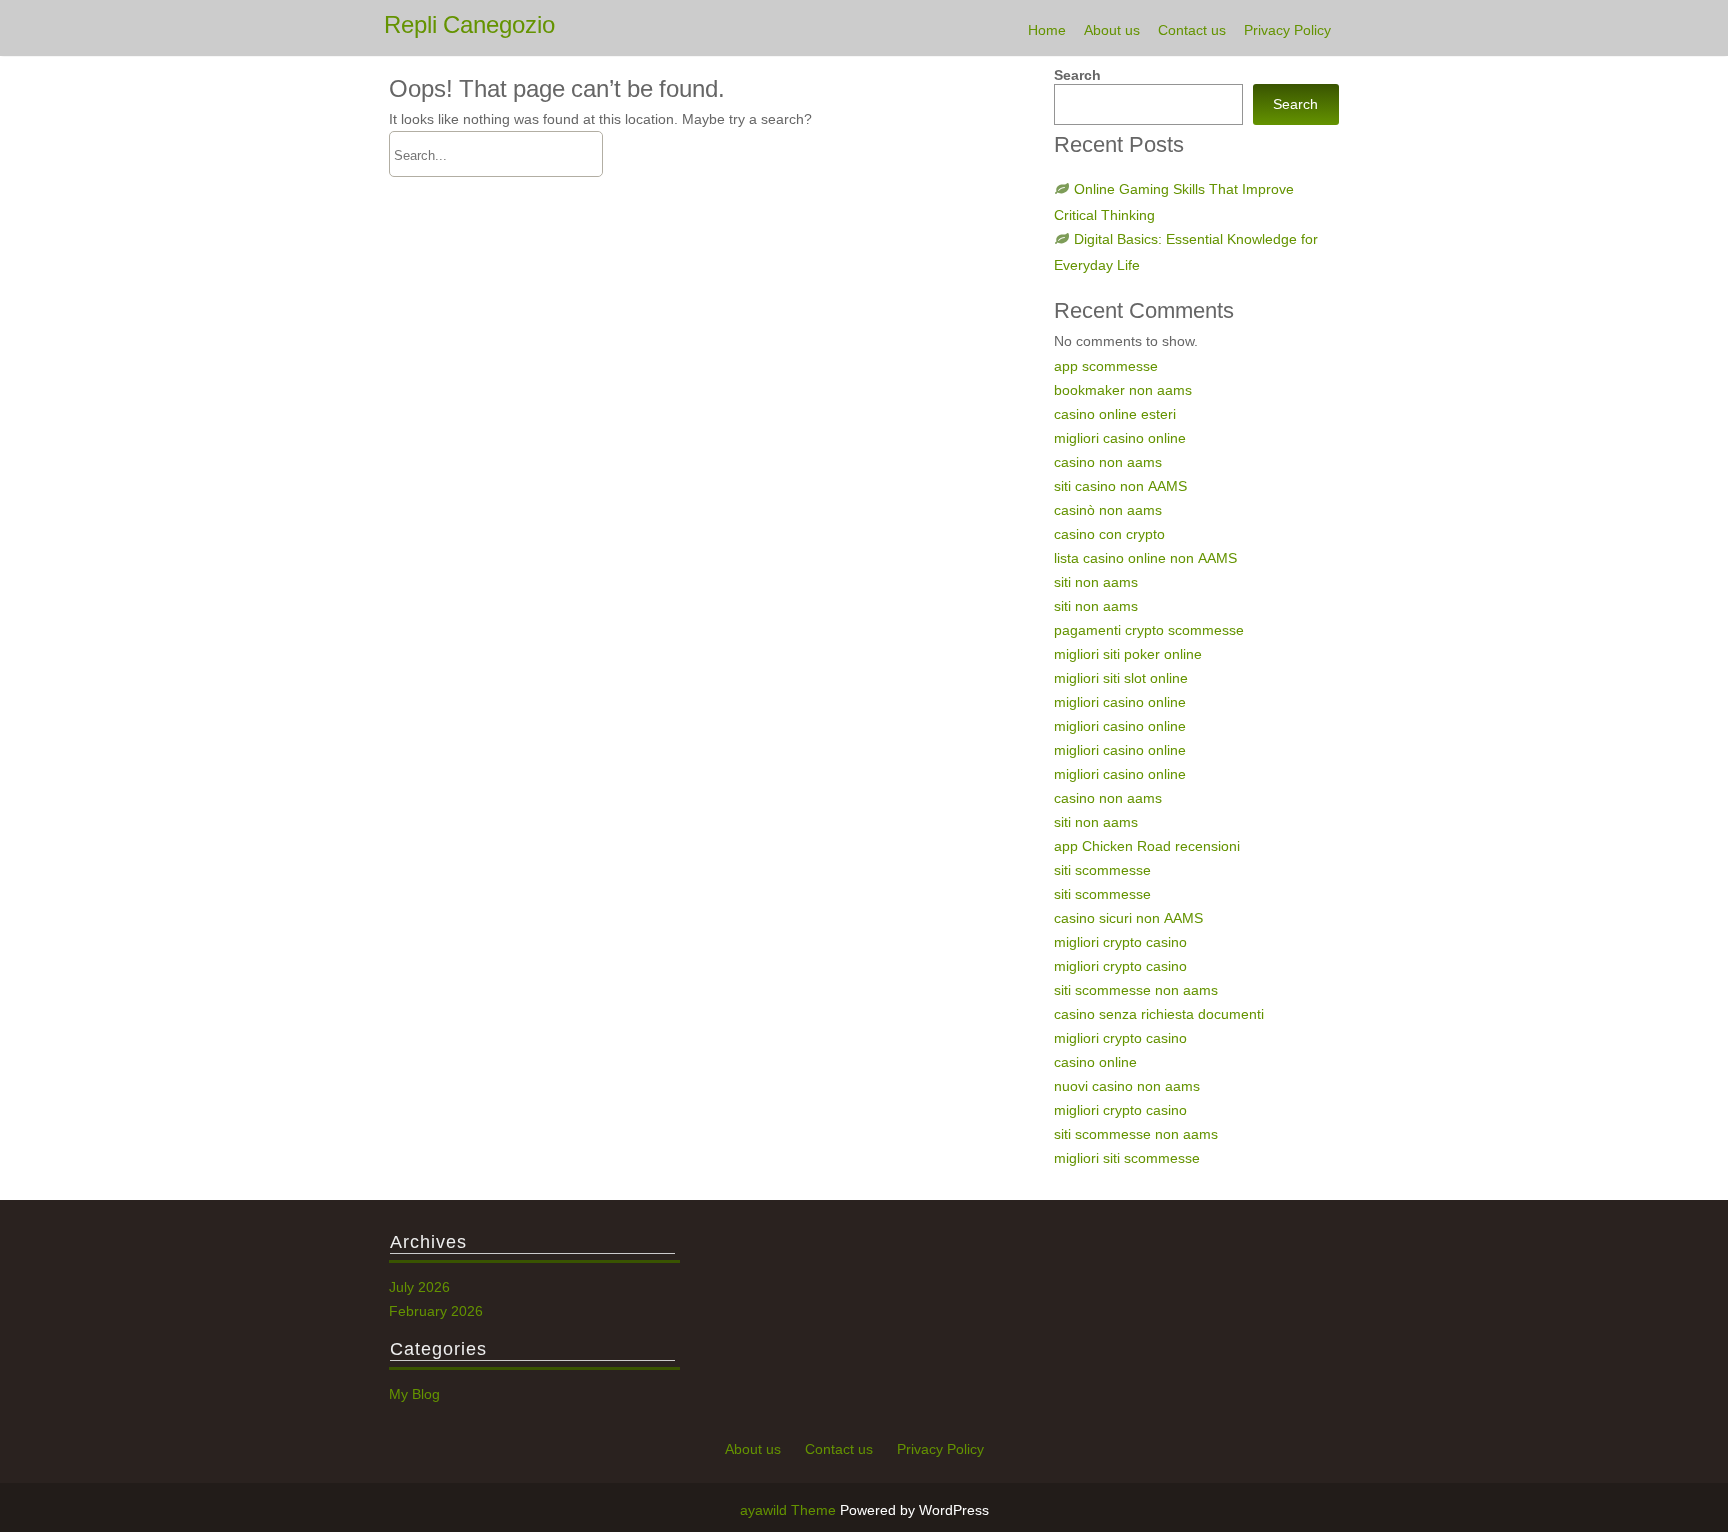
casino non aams (1108, 462)
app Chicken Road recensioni (1147, 846)
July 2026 (419, 1287)
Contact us (1192, 30)
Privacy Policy (1287, 30)
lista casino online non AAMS (1145, 558)
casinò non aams (1108, 510)
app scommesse (1106, 366)
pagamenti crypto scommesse (1149, 630)
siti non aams (1096, 582)
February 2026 (436, 1311)
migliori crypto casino (1120, 942)
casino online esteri (1115, 414)
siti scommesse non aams (1136, 990)
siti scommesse (1102, 870)
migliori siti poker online (1128, 654)
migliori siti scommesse (1127, 1158)
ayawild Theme (790, 1510)
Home (1047, 30)
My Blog (414, 1394)
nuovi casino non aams (1127, 1086)
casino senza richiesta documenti (1159, 1014)
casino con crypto (1109, 534)
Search (1077, 75)
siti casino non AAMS (1120, 486)
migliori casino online (1120, 438)
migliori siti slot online (1121, 678)
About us (1112, 30)
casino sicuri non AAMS (1128, 918)
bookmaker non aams (1123, 390)
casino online (1095, 1062)
